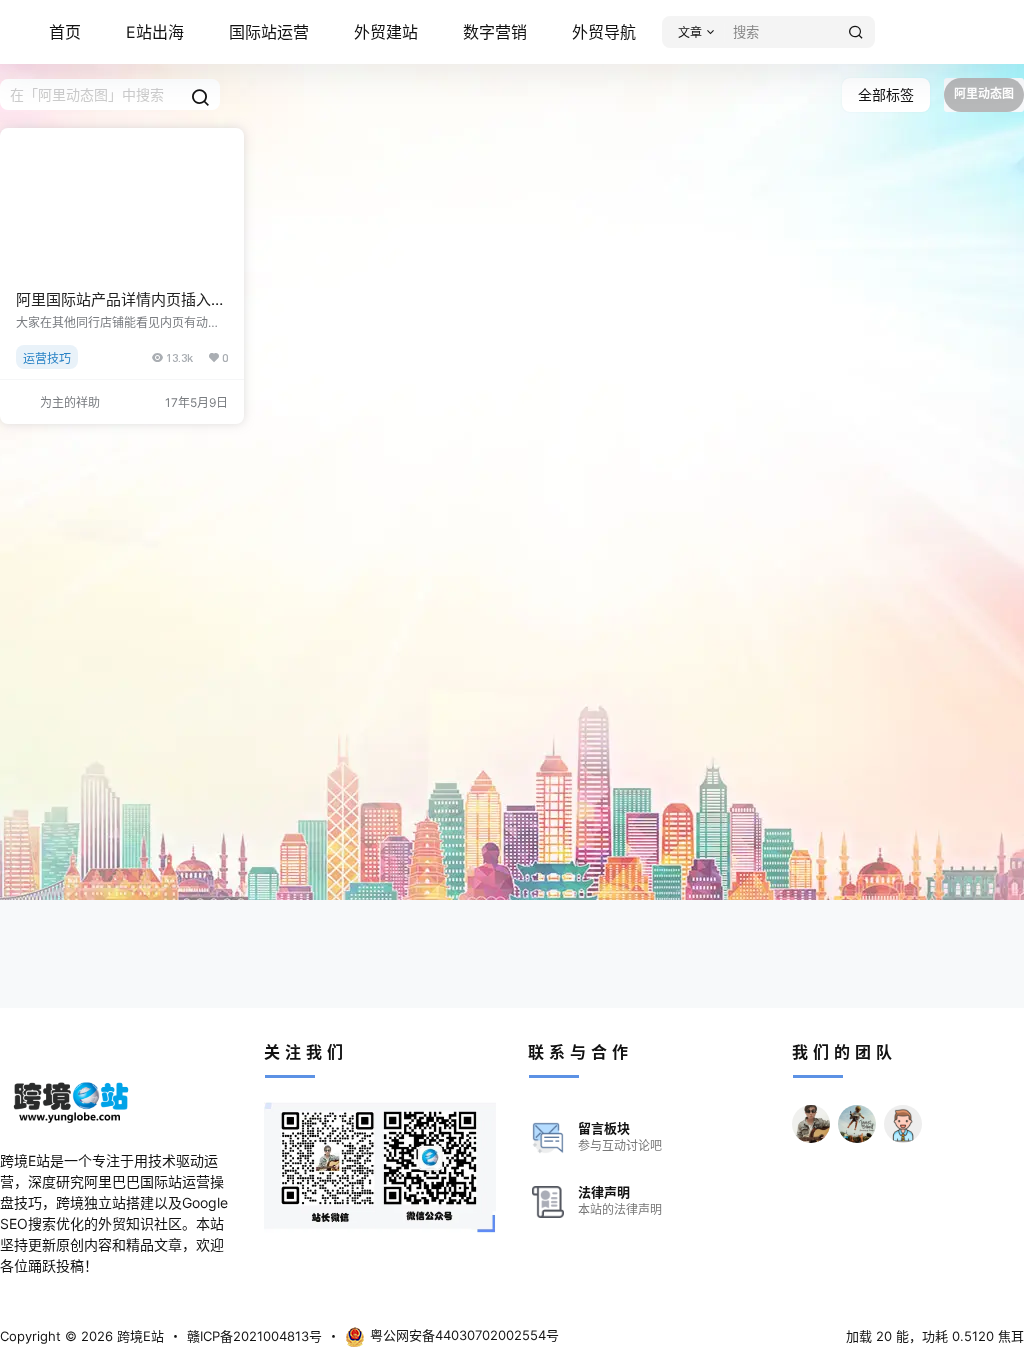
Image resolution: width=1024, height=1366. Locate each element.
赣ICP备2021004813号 (254, 1336)
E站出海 (155, 32)
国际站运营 (269, 32)
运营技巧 (47, 358)
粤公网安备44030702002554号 (464, 1335)
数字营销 (495, 32)
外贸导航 (604, 32)
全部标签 (886, 94)
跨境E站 (138, 1336)
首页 (65, 32)
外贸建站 (386, 32)
